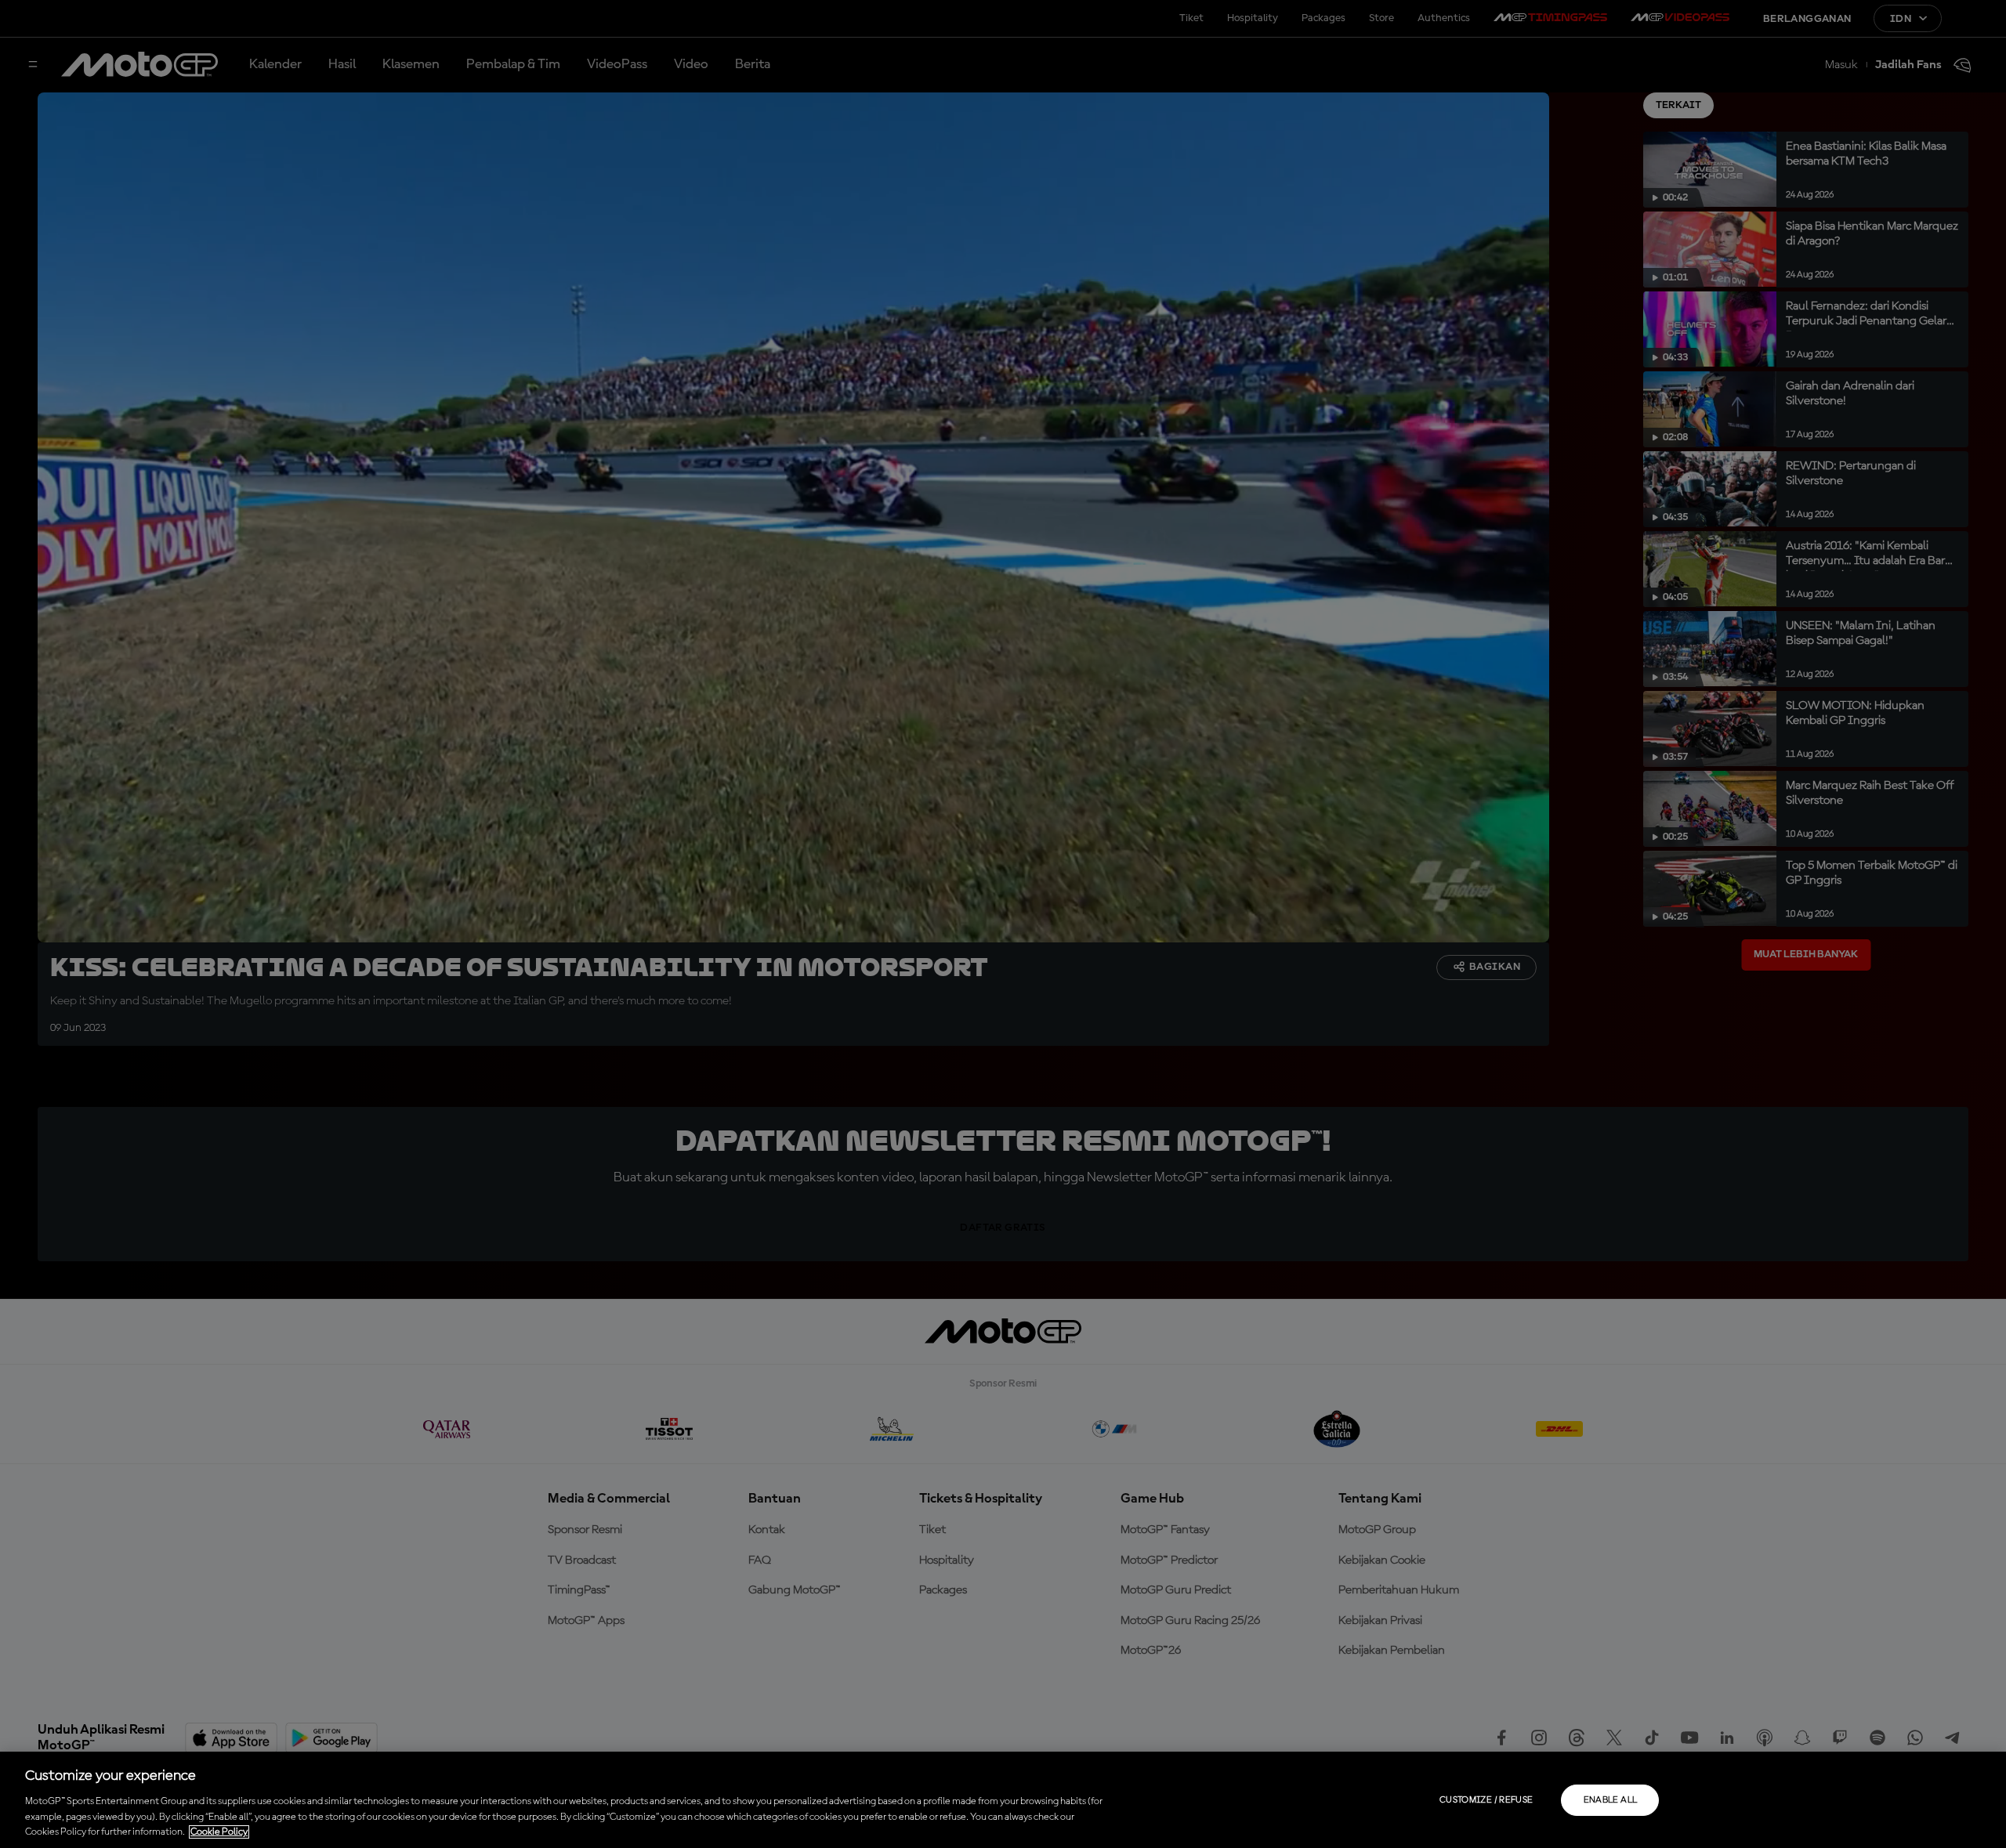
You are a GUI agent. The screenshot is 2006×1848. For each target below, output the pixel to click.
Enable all (1611, 1800)
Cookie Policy (219, 1832)
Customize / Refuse (1486, 1800)
